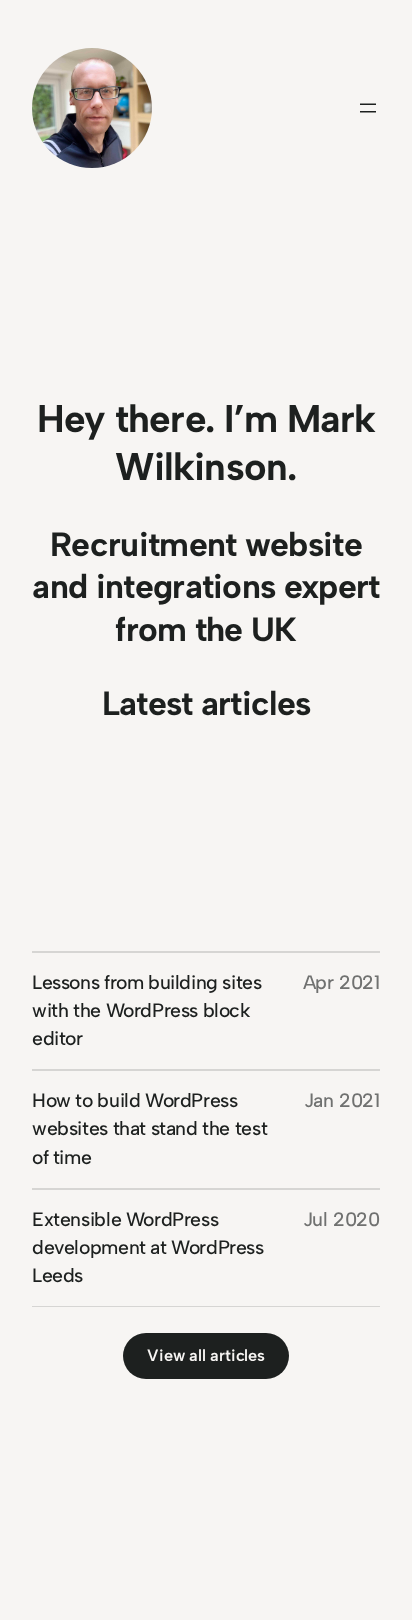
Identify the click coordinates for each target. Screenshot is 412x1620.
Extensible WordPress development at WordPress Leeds (148, 1247)
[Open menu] (368, 108)
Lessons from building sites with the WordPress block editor (147, 1010)
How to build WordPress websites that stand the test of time (149, 1128)
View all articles (206, 1355)
